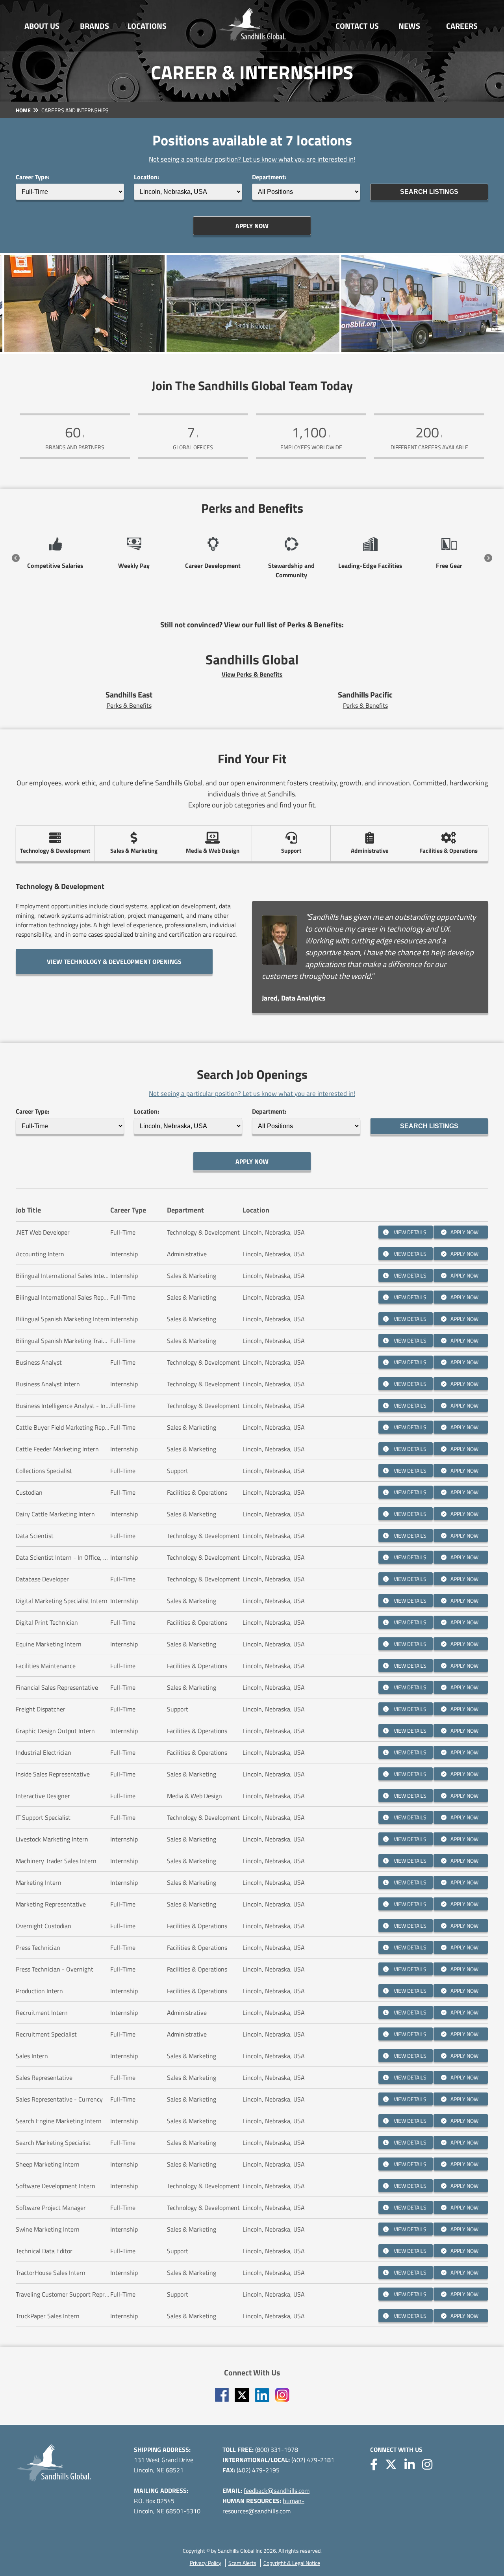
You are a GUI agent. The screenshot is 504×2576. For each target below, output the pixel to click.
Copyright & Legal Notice (292, 2563)
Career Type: (32, 177)
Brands (94, 26)
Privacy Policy (206, 2563)
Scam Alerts (242, 2563)
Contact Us (357, 26)
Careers (462, 26)
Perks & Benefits (129, 705)
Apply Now (252, 226)
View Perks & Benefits (252, 674)
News (409, 26)
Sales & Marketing (134, 851)
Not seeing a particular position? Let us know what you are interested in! (252, 159)
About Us (42, 26)
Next (488, 558)
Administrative (370, 851)
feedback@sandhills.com (277, 2490)
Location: (146, 177)
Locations (147, 26)
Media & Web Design (213, 851)
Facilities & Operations (448, 851)
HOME (23, 110)
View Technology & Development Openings (114, 962)
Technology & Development (55, 851)
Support (291, 851)
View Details (409, 1232)
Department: (269, 177)
